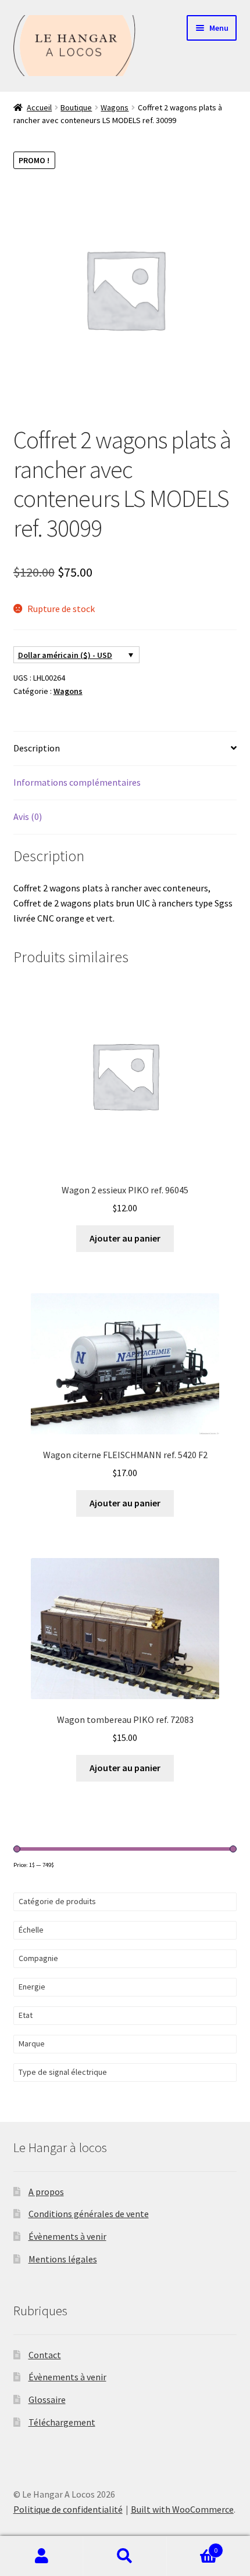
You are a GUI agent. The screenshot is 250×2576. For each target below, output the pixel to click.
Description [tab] (37, 748)
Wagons (115, 107)
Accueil (39, 107)
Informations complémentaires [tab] (77, 782)
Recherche (125, 2556)
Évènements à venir (67, 2236)
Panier (192, 2546)
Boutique (76, 107)
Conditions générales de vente (89, 2214)
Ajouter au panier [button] (125, 1238)
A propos (46, 2192)
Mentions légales (63, 2259)
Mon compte (42, 2556)
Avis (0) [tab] (28, 816)
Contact (45, 2355)
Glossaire (47, 2399)
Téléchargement (62, 2422)
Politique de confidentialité (68, 2509)
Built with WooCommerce (182, 2509)
